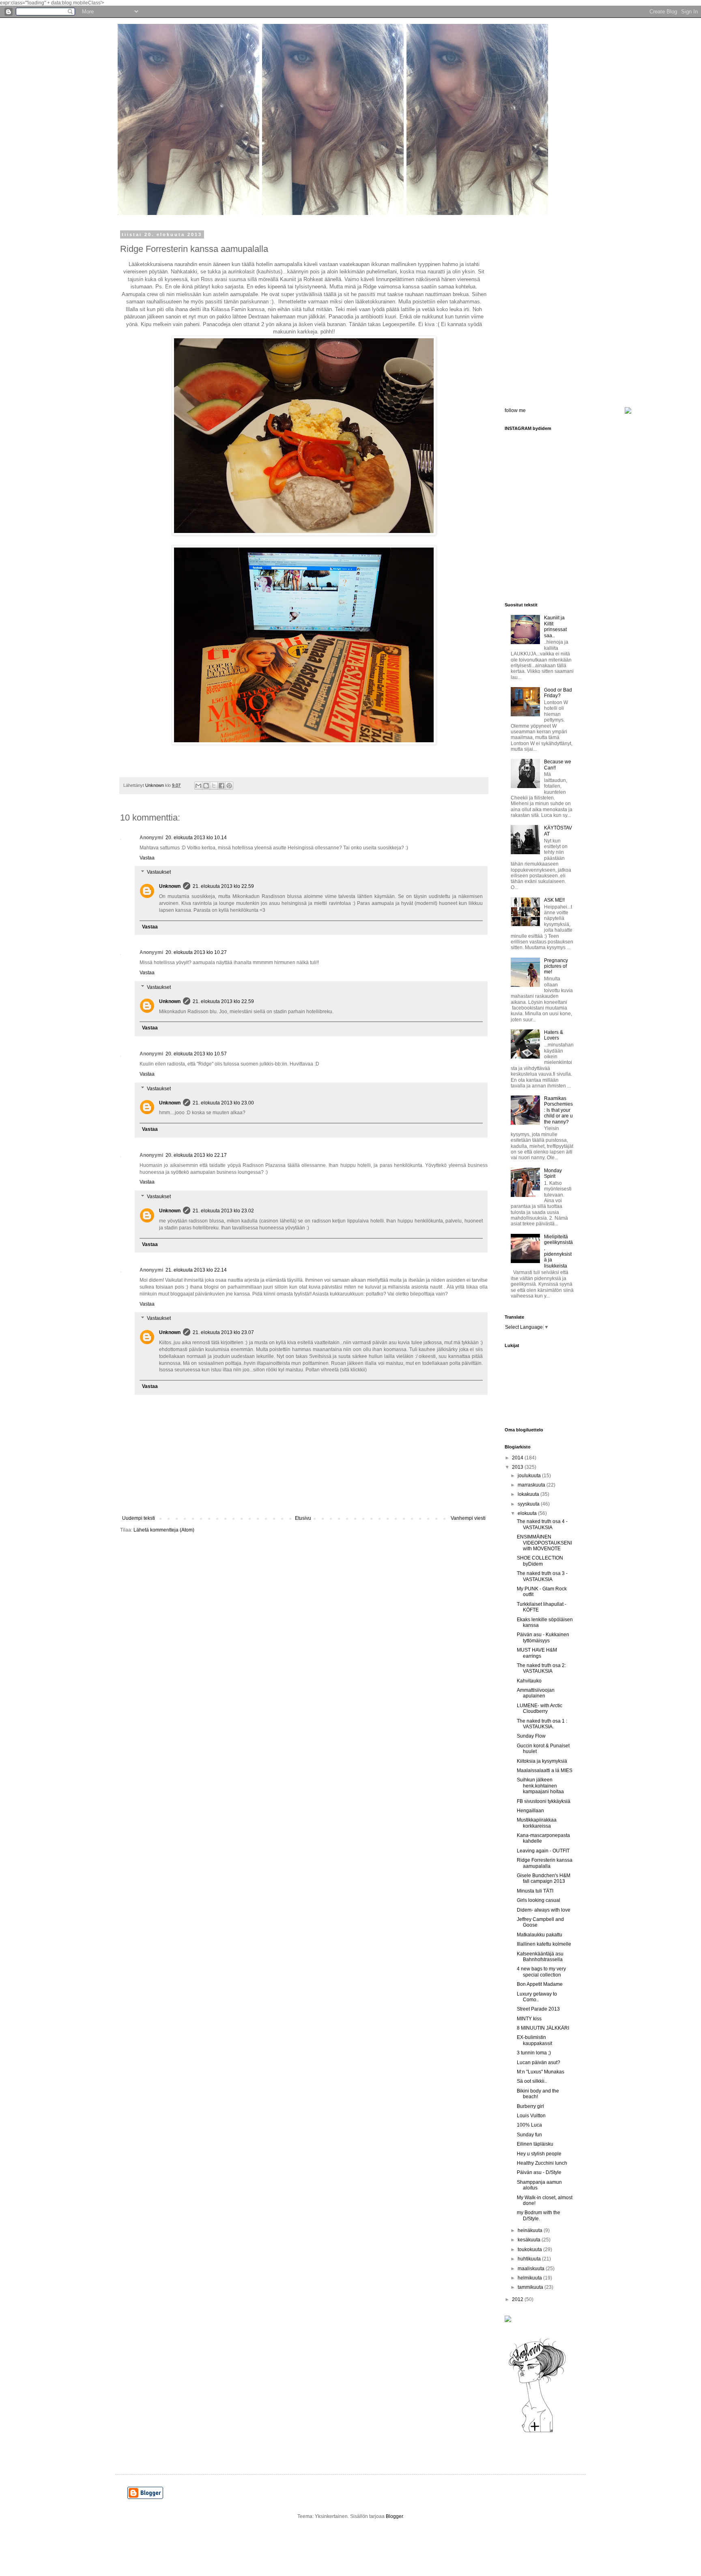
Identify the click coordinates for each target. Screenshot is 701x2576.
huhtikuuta (530, 2259)
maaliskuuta (532, 2269)
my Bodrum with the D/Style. (539, 2215)
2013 (518, 1467)
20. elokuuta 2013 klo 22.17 (196, 1155)
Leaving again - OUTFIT (543, 1851)
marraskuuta (532, 1485)
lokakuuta (529, 1494)
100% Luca (529, 2125)
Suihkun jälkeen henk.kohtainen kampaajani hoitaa (540, 1786)
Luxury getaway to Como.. (537, 1997)
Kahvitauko (529, 1681)
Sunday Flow (531, 1736)
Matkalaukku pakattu (540, 1935)
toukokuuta (530, 2249)
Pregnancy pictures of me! (556, 966)
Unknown (170, 886)
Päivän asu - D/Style (539, 2172)
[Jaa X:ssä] (214, 786)
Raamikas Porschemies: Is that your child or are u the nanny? (558, 1110)
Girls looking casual (539, 1900)
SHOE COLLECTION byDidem (540, 1561)
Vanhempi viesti (468, 1518)
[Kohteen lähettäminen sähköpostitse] (198, 786)
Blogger (394, 2516)
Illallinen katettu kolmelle (544, 1944)
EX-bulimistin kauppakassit (534, 2040)
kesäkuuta (530, 2240)
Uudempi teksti (139, 1518)
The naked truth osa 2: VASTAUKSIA (541, 1668)
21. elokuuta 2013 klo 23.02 (223, 1211)
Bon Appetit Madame (540, 1984)
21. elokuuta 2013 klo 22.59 (223, 886)
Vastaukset (159, 872)
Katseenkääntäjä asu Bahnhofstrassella (540, 1957)
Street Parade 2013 (538, 2009)
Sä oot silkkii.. (532, 2081)
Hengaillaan (530, 1811)
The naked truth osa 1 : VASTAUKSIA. (542, 1724)
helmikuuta (530, 2278)
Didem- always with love (544, 1910)
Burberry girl (530, 2106)
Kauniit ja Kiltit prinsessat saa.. (555, 626)
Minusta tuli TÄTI (535, 1891)
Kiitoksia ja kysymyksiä (542, 1761)
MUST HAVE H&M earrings (537, 1653)
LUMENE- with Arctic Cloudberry (540, 1708)
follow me (515, 410)
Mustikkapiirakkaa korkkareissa (537, 1823)
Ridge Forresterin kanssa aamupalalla (545, 1863)
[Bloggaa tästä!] (206, 786)
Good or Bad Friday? (558, 693)
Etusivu (303, 1518)
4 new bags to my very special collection (541, 1972)
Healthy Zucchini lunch (542, 2163)
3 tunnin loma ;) (534, 2053)
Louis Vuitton (531, 2116)
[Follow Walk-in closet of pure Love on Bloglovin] (537, 2432)
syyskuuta (529, 1504)
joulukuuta (530, 1476)
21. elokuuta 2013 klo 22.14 (196, 1270)
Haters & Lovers (554, 1035)
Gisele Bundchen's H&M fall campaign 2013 (544, 1878)
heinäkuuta (531, 2230)
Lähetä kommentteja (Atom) (164, 1530)
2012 (518, 2299)
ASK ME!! (554, 900)
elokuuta (528, 1513)
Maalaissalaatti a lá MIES (545, 1770)
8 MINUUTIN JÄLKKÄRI (543, 2028)
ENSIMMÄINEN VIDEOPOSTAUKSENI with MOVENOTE (544, 1543)
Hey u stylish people (539, 2154)
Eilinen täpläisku (535, 2144)
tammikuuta (531, 2287)
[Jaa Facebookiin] (221, 786)
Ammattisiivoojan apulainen (536, 1693)
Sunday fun (529, 2135)
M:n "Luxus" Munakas (541, 2072)
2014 (518, 1458)
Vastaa (147, 858)
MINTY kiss (529, 2019)
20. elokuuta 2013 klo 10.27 (196, 952)
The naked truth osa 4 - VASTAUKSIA (542, 1524)
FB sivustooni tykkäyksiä (544, 1801)
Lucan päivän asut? (539, 2063)
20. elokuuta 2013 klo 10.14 (196, 838)
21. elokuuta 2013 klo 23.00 (223, 1103)
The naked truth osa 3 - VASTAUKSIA (542, 1576)
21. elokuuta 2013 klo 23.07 (223, 1332)
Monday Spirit (553, 1173)
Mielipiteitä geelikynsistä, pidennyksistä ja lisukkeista (558, 1251)
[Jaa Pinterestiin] (229, 786)
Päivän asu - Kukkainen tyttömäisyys (543, 1637)
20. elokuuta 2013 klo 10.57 (196, 1054)
